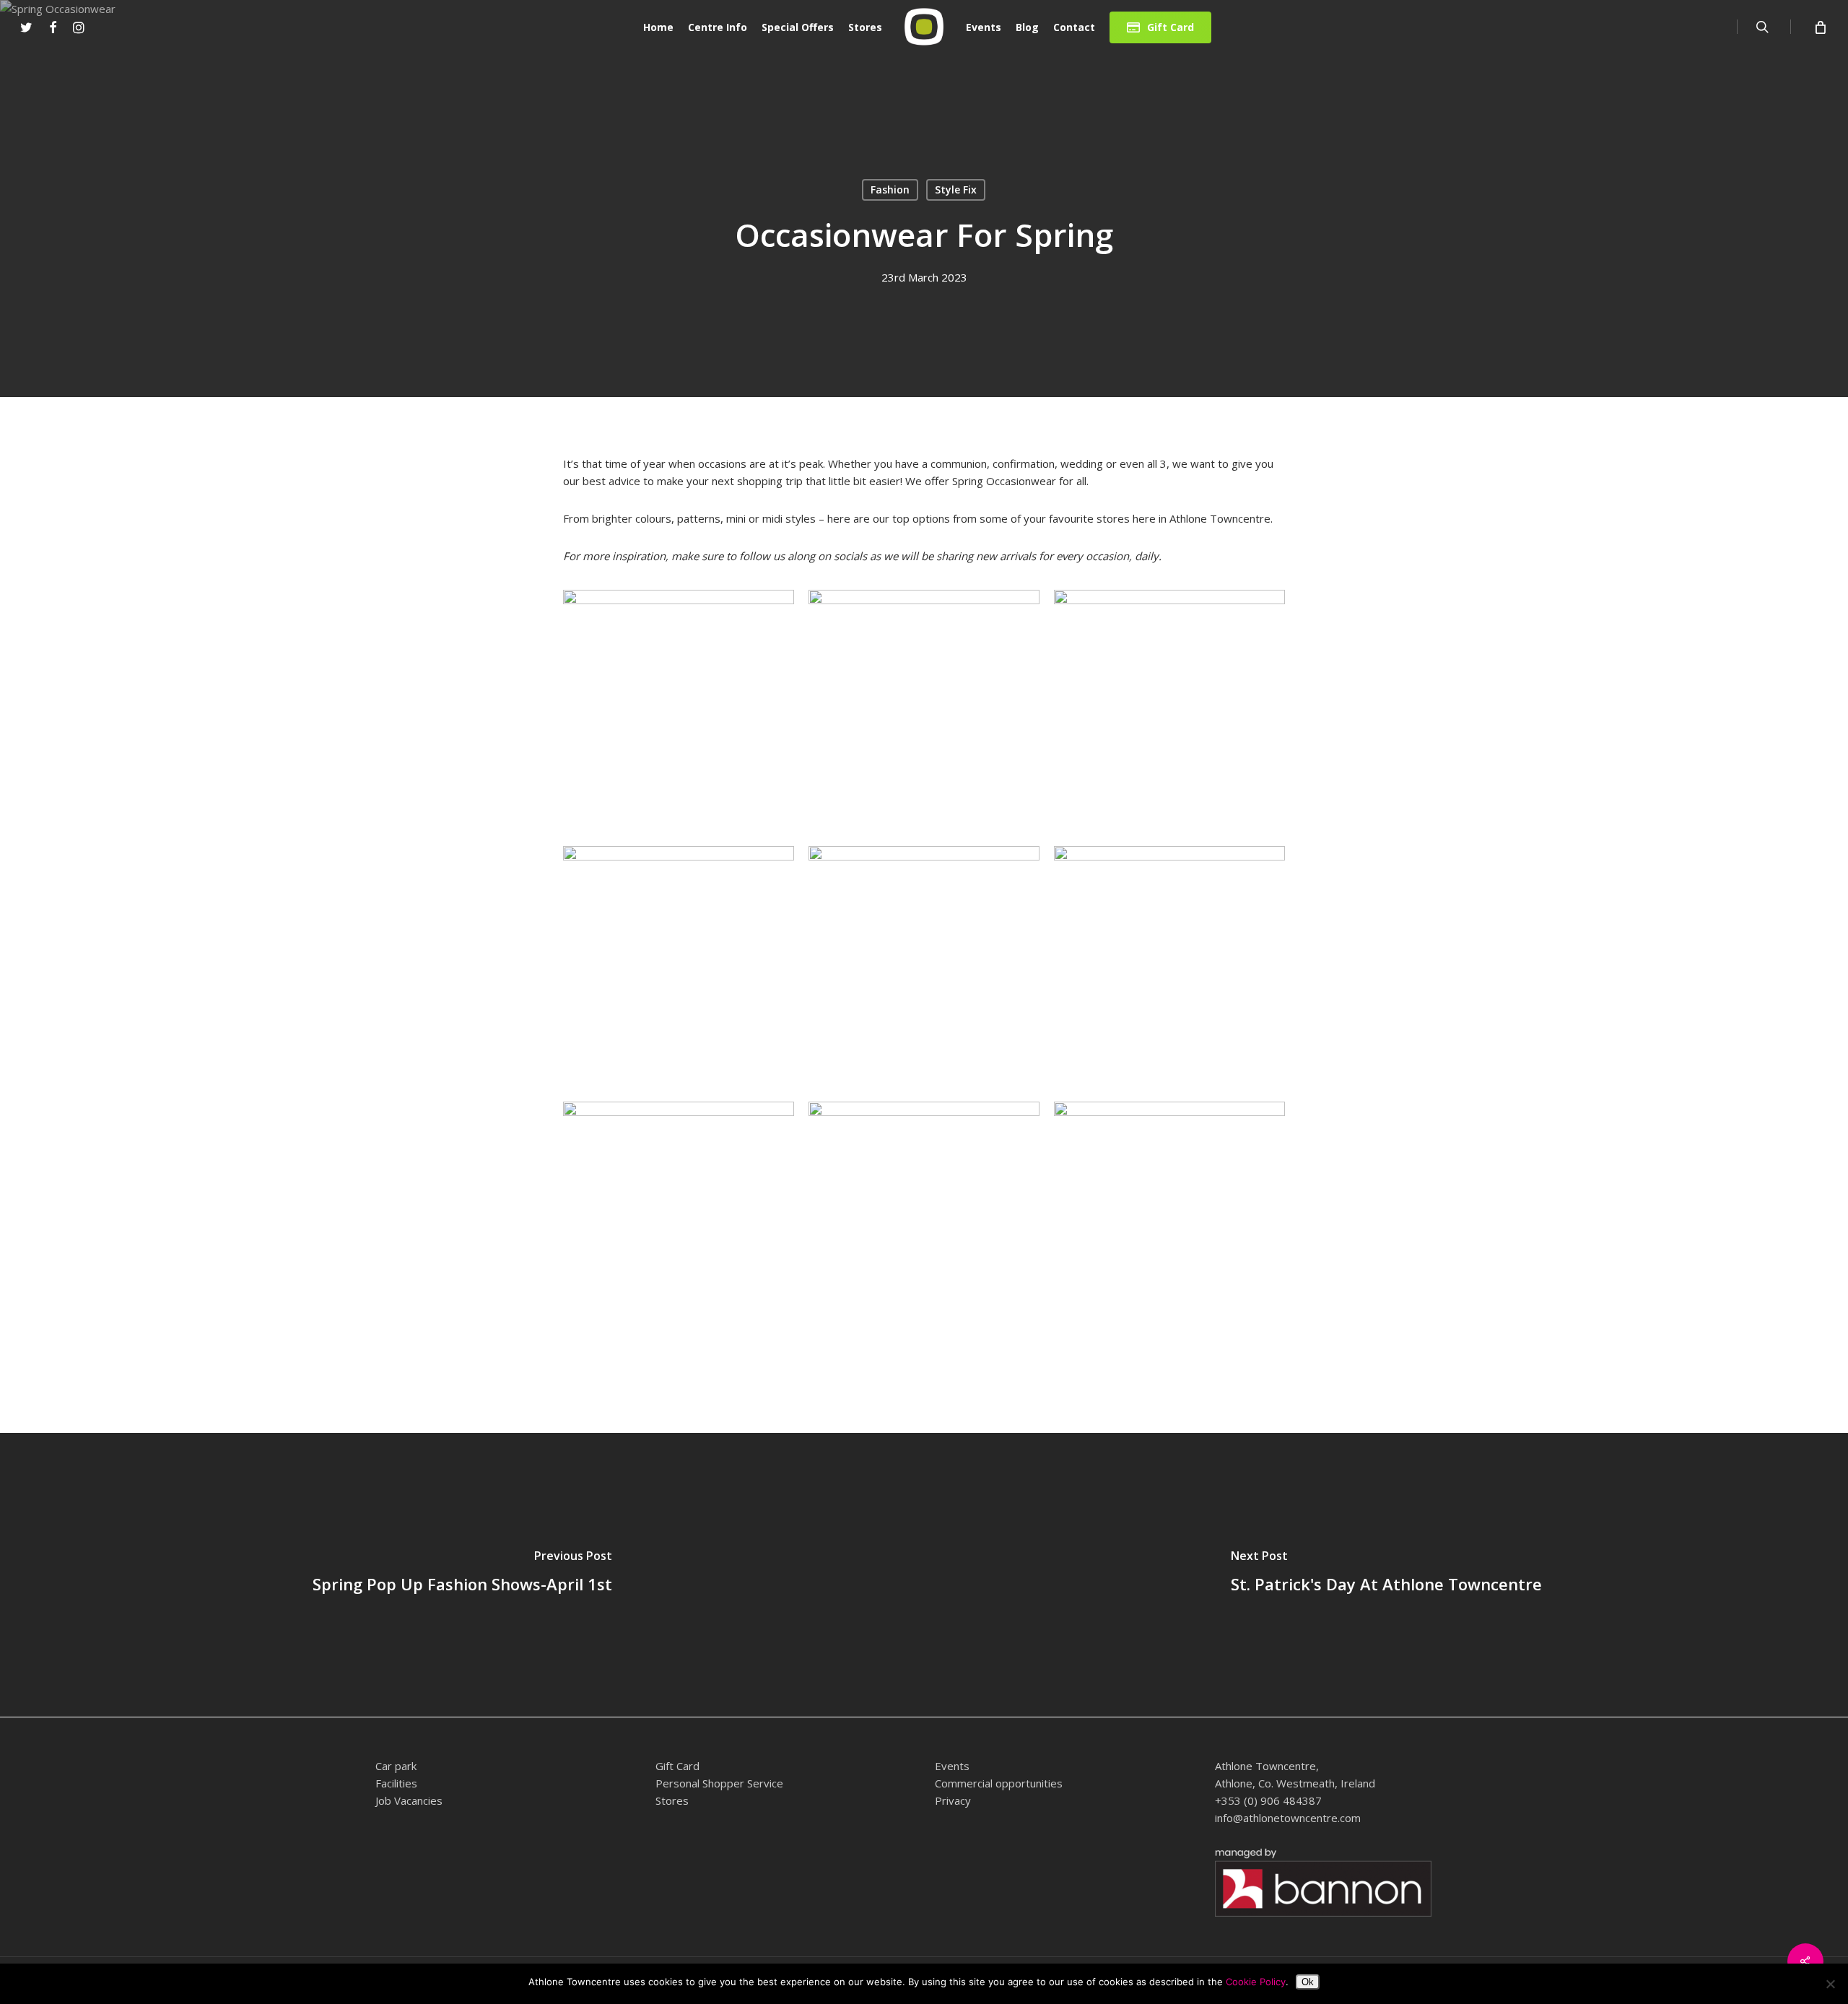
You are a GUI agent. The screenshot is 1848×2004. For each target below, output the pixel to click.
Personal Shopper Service (719, 1783)
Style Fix (956, 189)
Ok (1308, 1982)
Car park (396, 1766)
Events (952, 1766)
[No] (1830, 1984)
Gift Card (677, 1766)
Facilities (396, 1783)
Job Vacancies (409, 1800)
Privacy (953, 1800)
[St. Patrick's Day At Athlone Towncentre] (1386, 1575)
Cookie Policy (1256, 1982)
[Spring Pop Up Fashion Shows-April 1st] (462, 1575)
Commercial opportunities (999, 1783)
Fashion (890, 189)
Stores (672, 1800)
